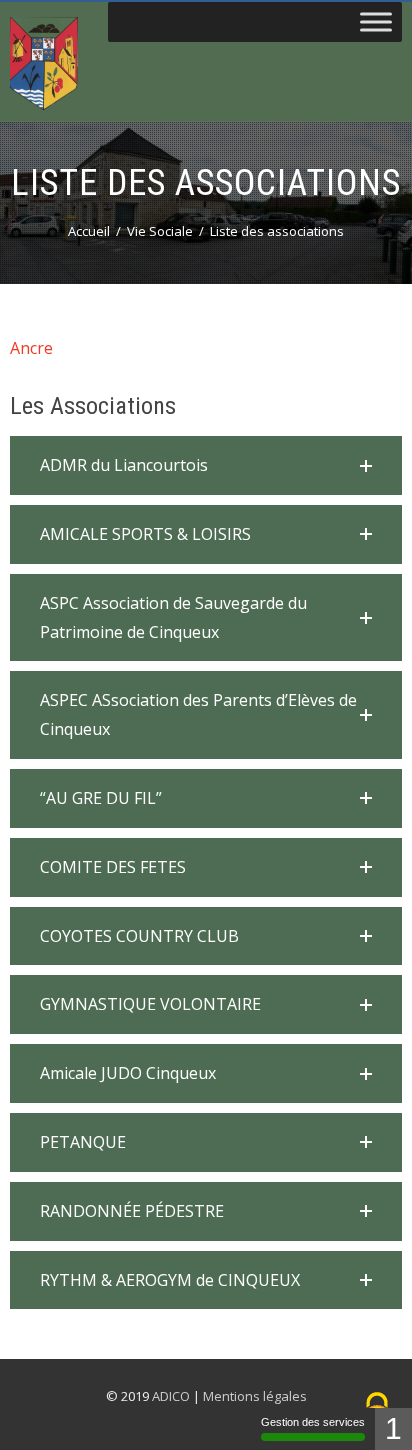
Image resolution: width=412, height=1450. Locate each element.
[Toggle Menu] (376, 21)
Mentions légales (255, 1396)
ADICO (171, 1396)
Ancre (31, 348)
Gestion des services (313, 1422)
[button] (206, 465)
